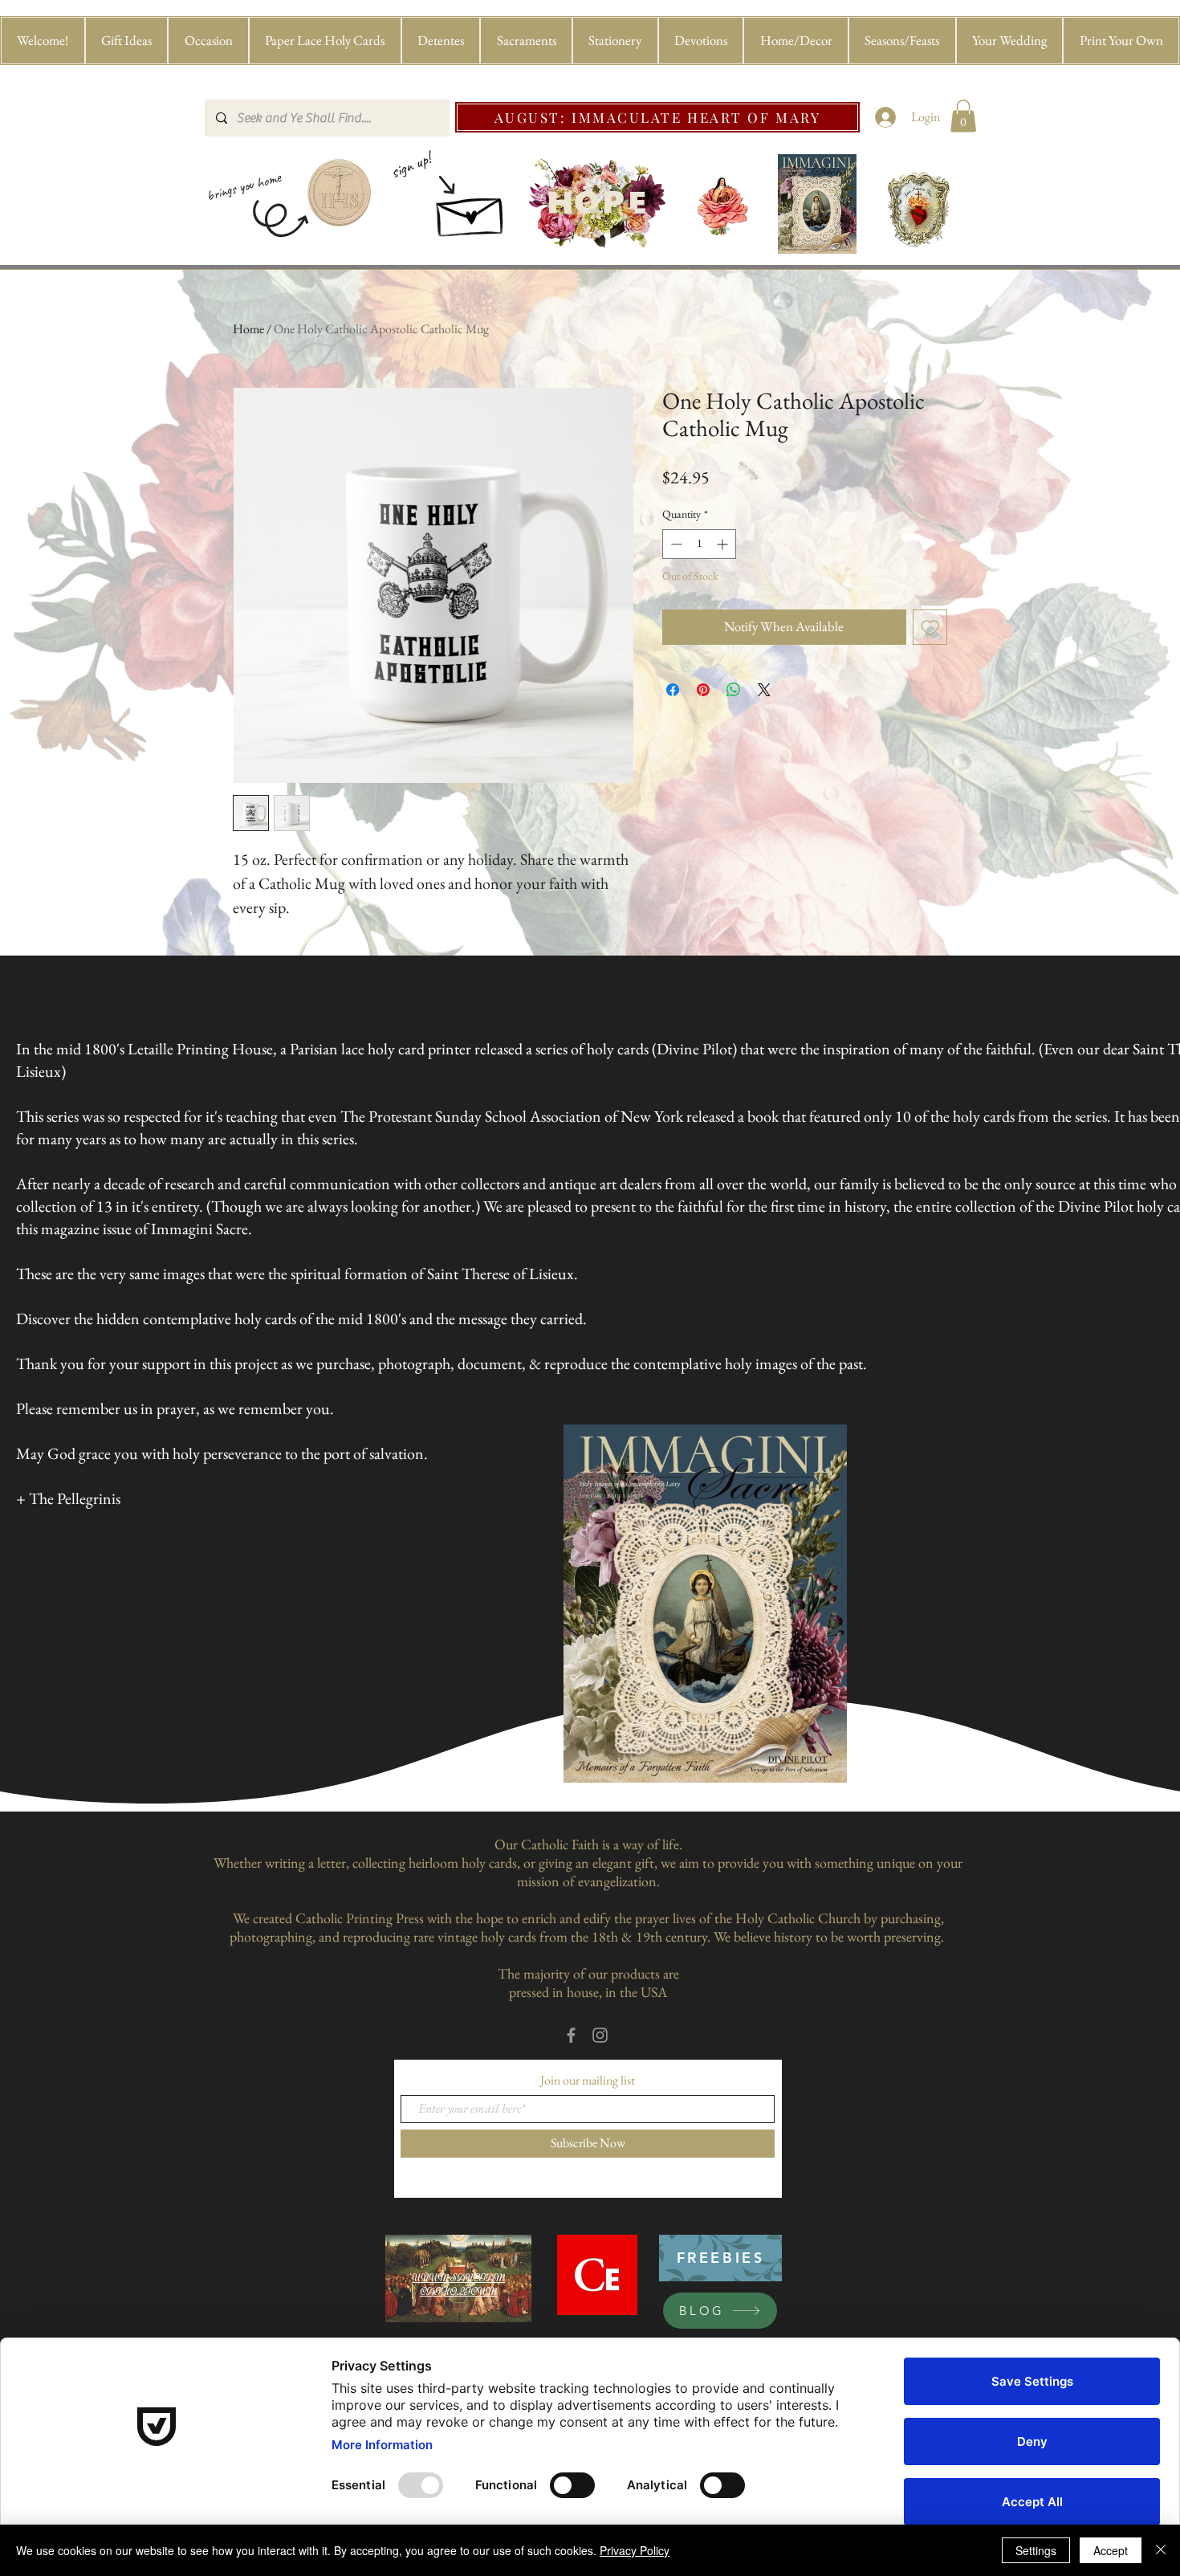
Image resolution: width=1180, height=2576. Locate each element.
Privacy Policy (635, 2550)
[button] (127, 41)
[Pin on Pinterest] (703, 690)
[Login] (886, 117)
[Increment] (724, 544)
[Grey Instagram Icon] (600, 2035)
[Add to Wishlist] (930, 627)
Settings (1036, 2550)
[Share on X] (764, 690)
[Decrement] (675, 544)
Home (248, 329)
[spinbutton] (699, 544)
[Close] (1161, 2550)
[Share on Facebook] (673, 690)
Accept (1111, 2550)
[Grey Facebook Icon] (571, 2035)
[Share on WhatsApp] (734, 690)
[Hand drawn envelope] (471, 212)
